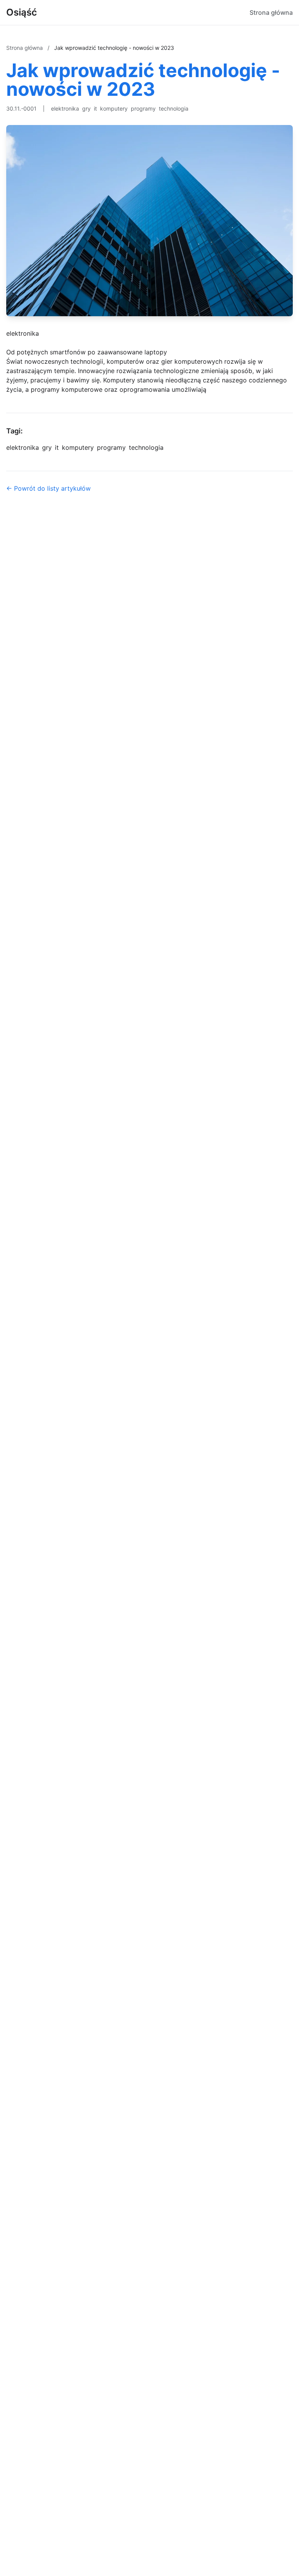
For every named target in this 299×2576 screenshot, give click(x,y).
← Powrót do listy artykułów (48, 488)
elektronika (65, 108)
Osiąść (22, 12)
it (95, 108)
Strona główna (271, 12)
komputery (114, 108)
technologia (174, 108)
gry (86, 108)
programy (143, 108)
